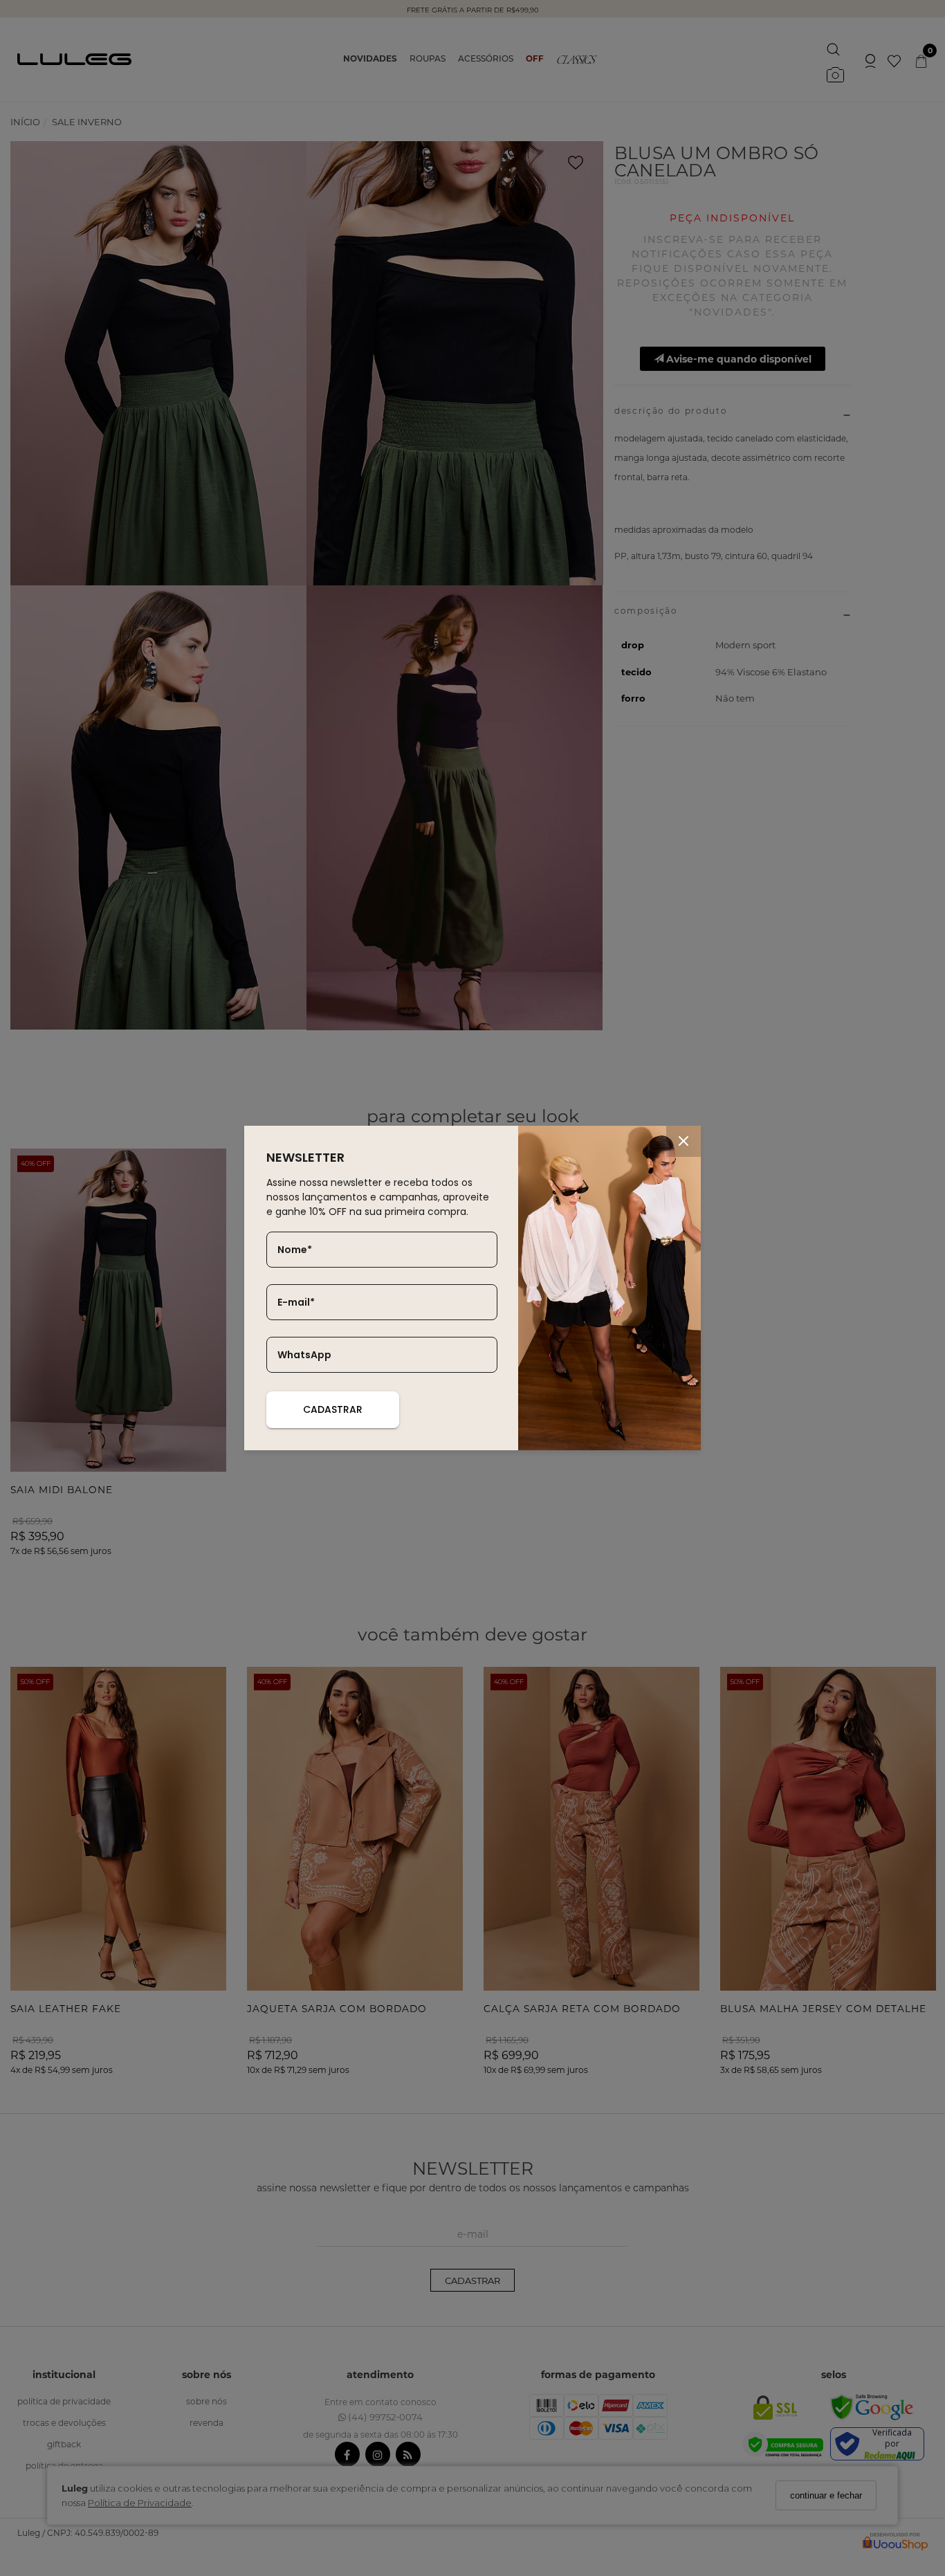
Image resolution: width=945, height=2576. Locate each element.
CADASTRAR (333, 1409)
